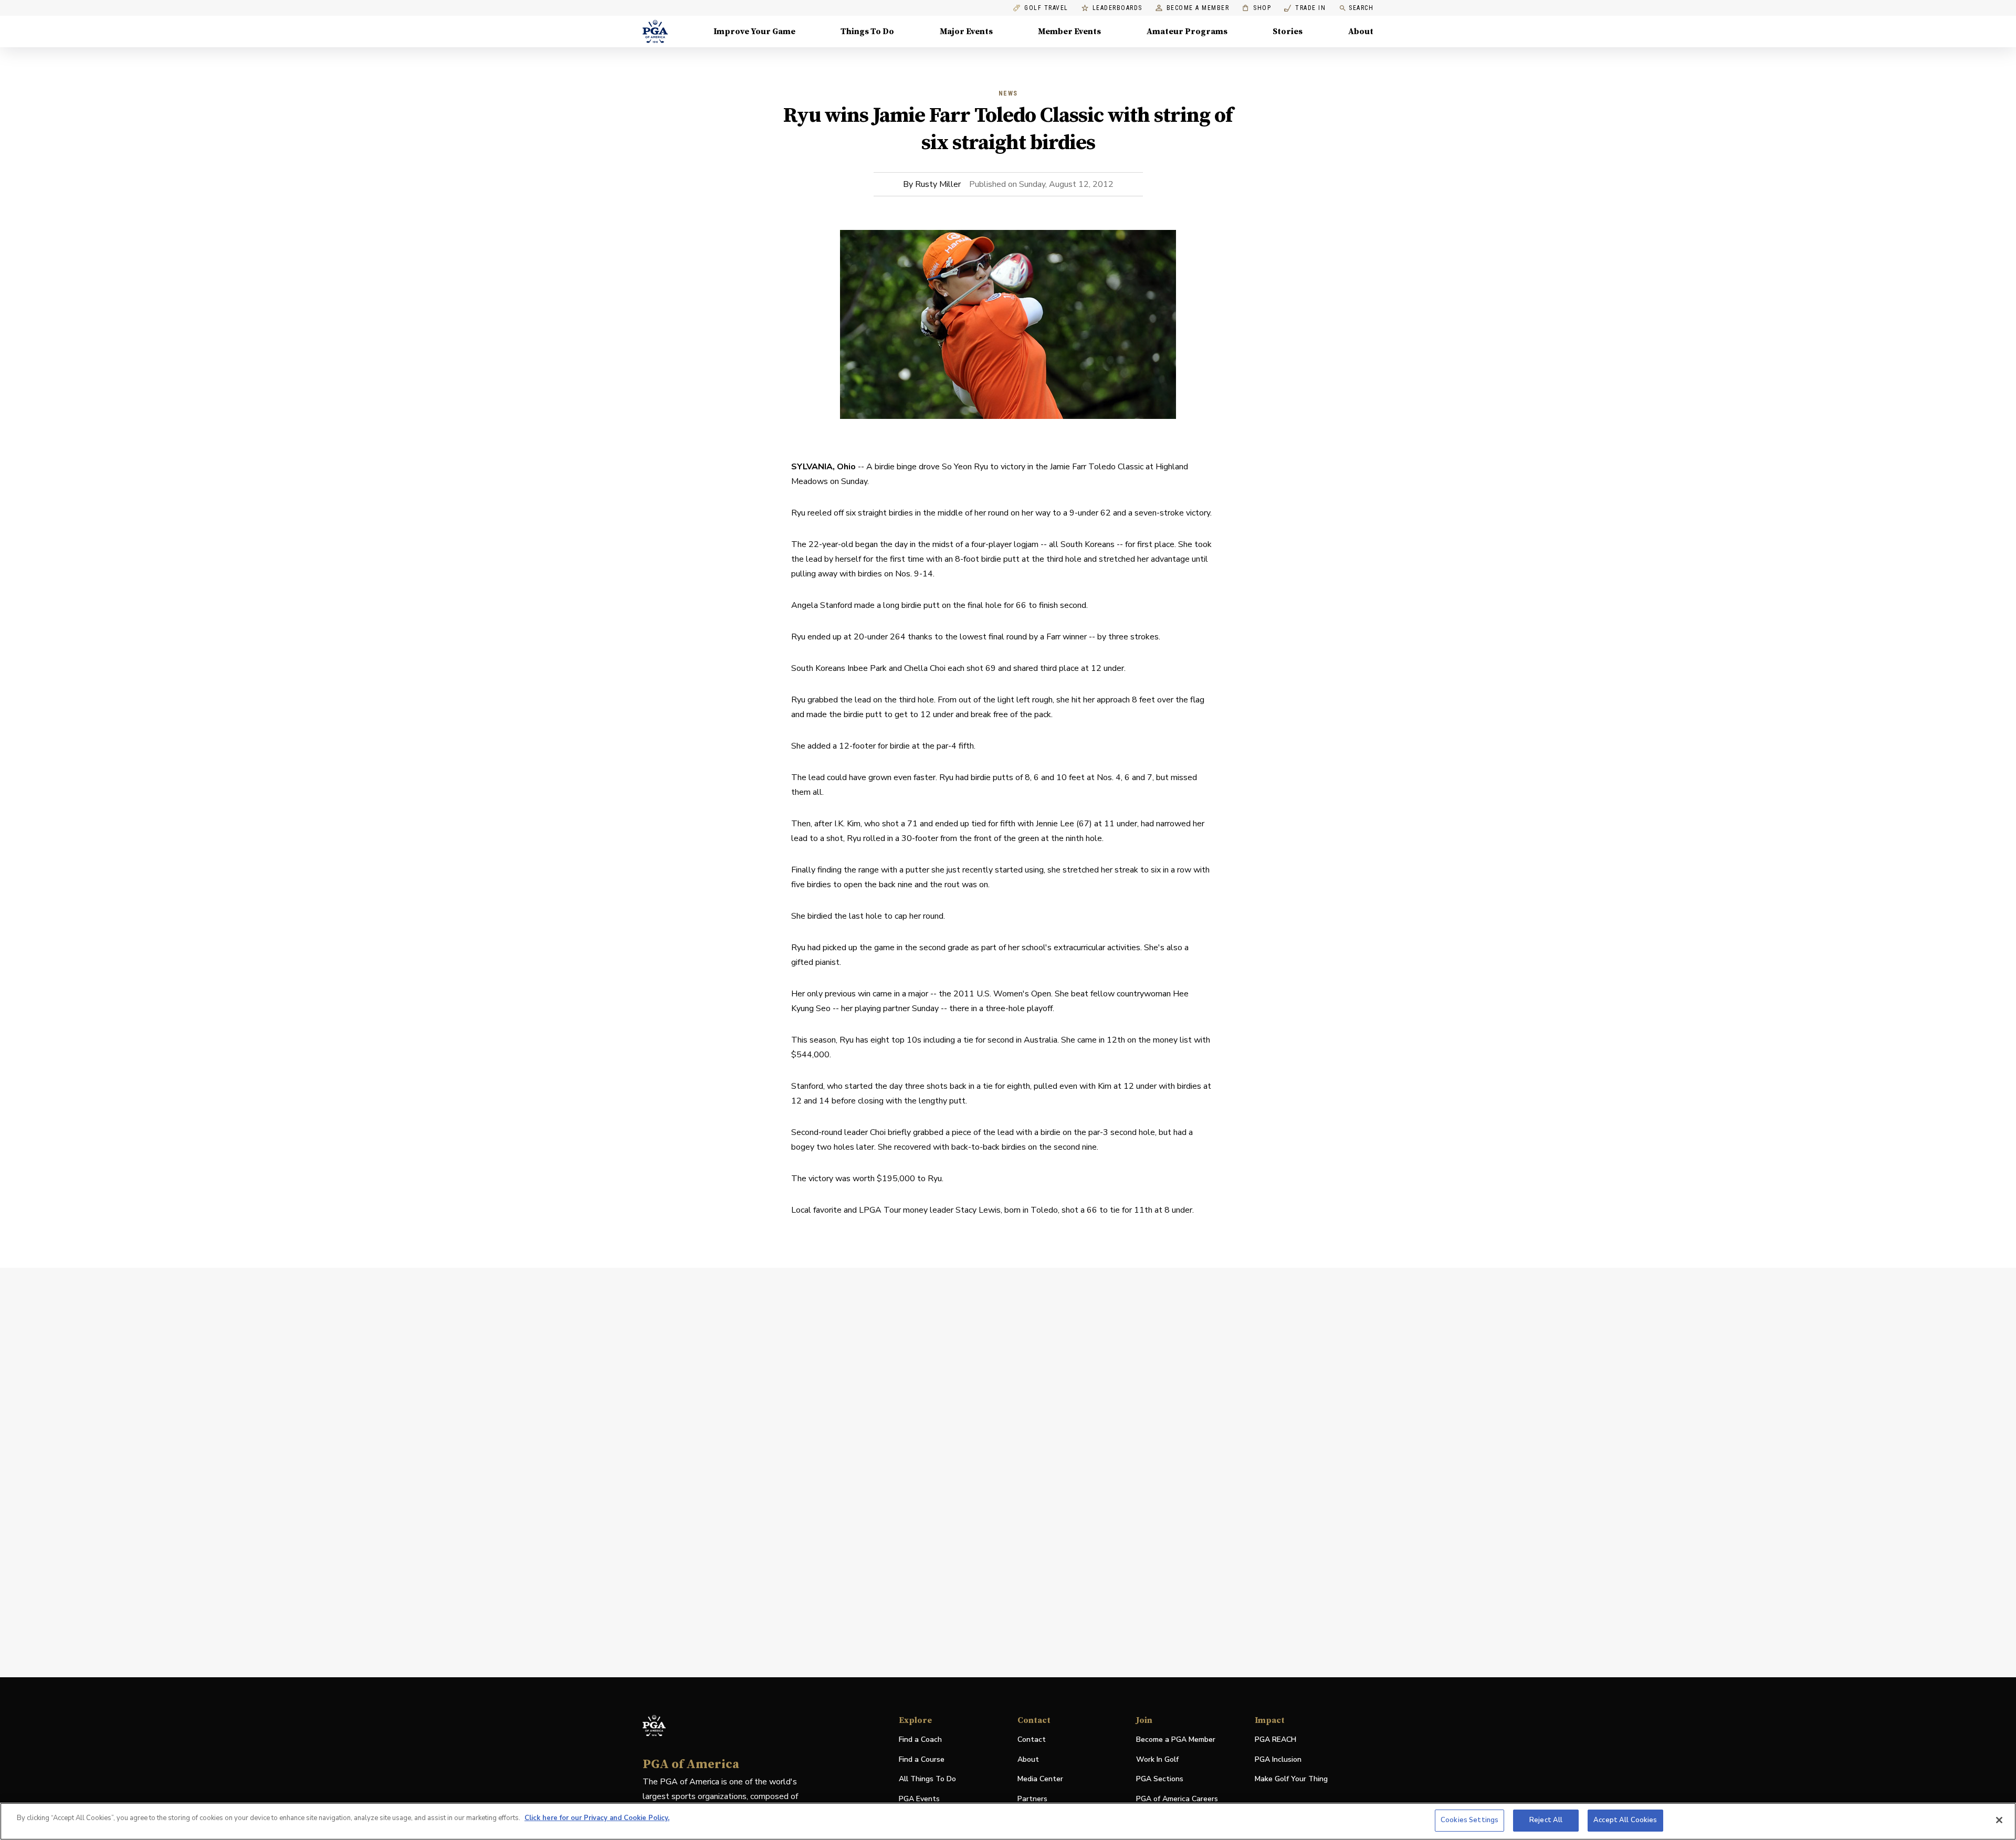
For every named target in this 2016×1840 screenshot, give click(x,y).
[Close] (1999, 1820)
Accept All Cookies (1625, 1820)
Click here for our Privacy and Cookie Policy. (597, 1818)
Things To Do (867, 31)
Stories (1288, 31)
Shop (1257, 8)
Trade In (1305, 8)
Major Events (966, 31)
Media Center (1040, 1779)
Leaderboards (1117, 8)
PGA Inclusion (1278, 1759)
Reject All (1546, 1820)
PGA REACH (1275, 1740)
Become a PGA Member (1176, 1739)
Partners (1032, 1799)
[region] (1008, 1821)
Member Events (1069, 31)
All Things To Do (927, 1779)
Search (1361, 8)
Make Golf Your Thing (1291, 1779)
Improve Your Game (754, 31)
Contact (1032, 1739)
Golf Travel (1046, 8)
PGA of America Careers (1177, 1799)
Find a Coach (920, 1739)
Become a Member (1198, 8)
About (1361, 31)
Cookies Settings (1469, 1820)
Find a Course (922, 1759)
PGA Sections (1160, 1779)
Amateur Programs (1187, 31)
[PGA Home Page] (655, 31)
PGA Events (919, 1799)
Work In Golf (1157, 1759)
